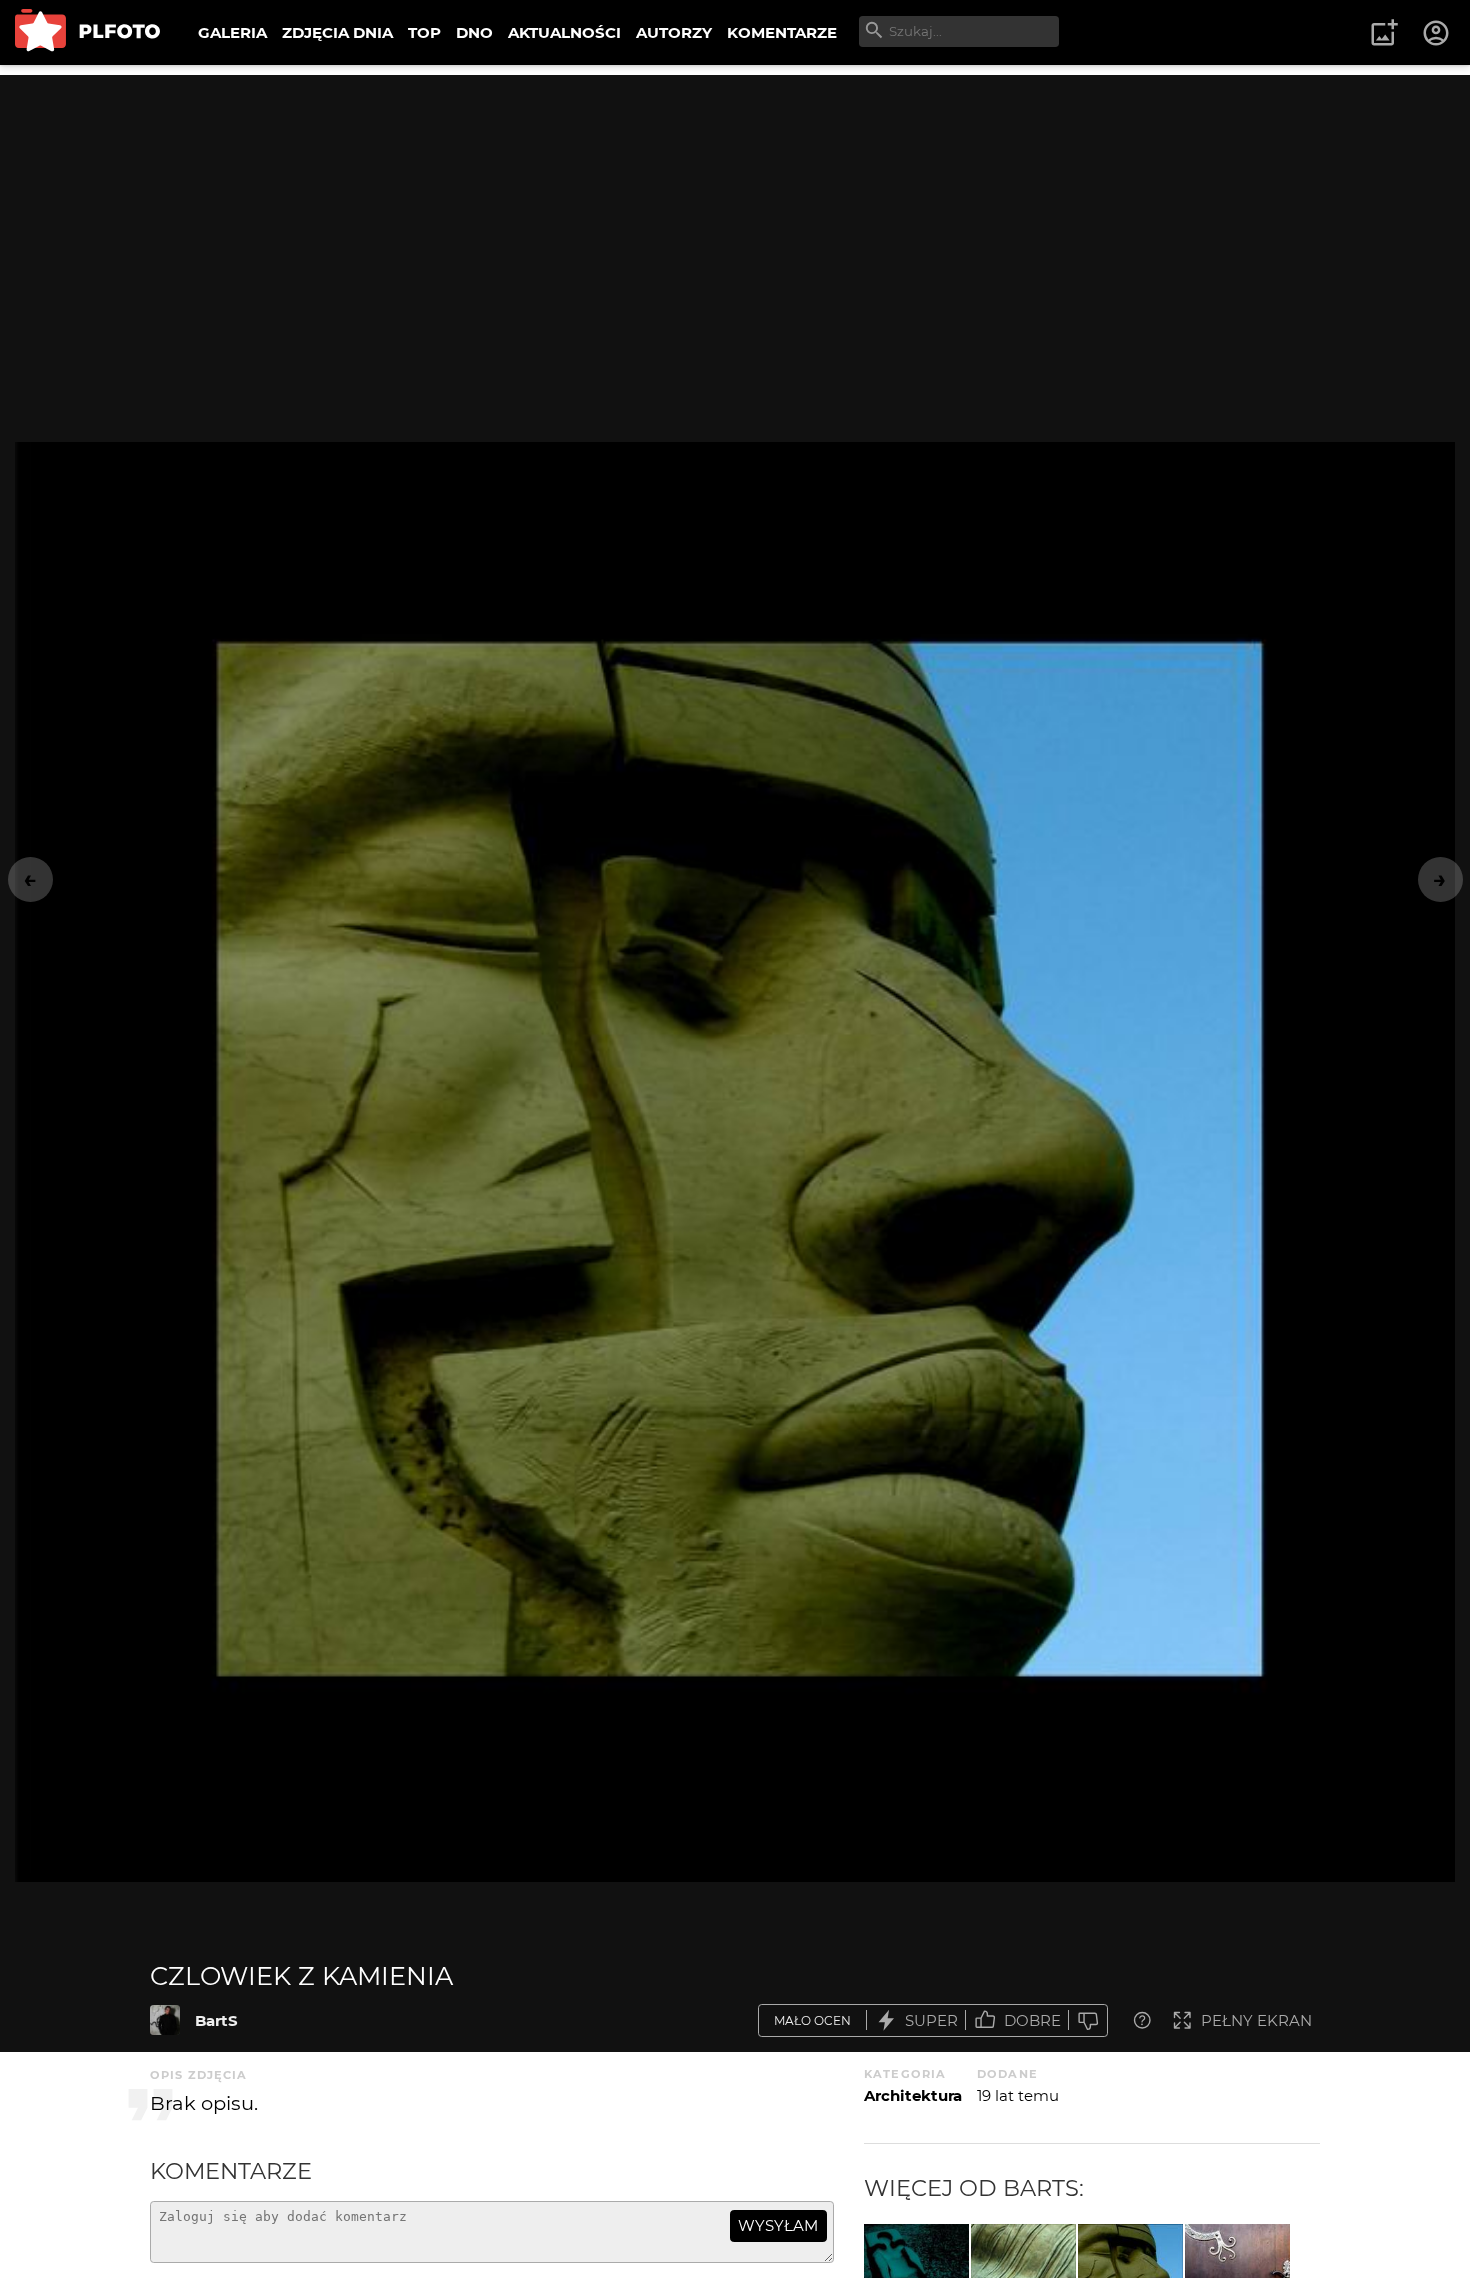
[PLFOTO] (87, 32)
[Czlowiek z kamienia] (165, 2020)
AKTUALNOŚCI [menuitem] (564, 32)
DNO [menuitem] (474, 32)
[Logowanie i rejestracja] (1437, 33)
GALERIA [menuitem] (232, 32)
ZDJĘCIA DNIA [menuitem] (337, 32)
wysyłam (778, 2225)
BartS (216, 2020)
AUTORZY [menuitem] (674, 32)
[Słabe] (1088, 2020)
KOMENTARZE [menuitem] (782, 32)
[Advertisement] (735, 215)
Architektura (913, 2095)
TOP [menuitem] (424, 32)
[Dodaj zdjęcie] (1384, 33)
